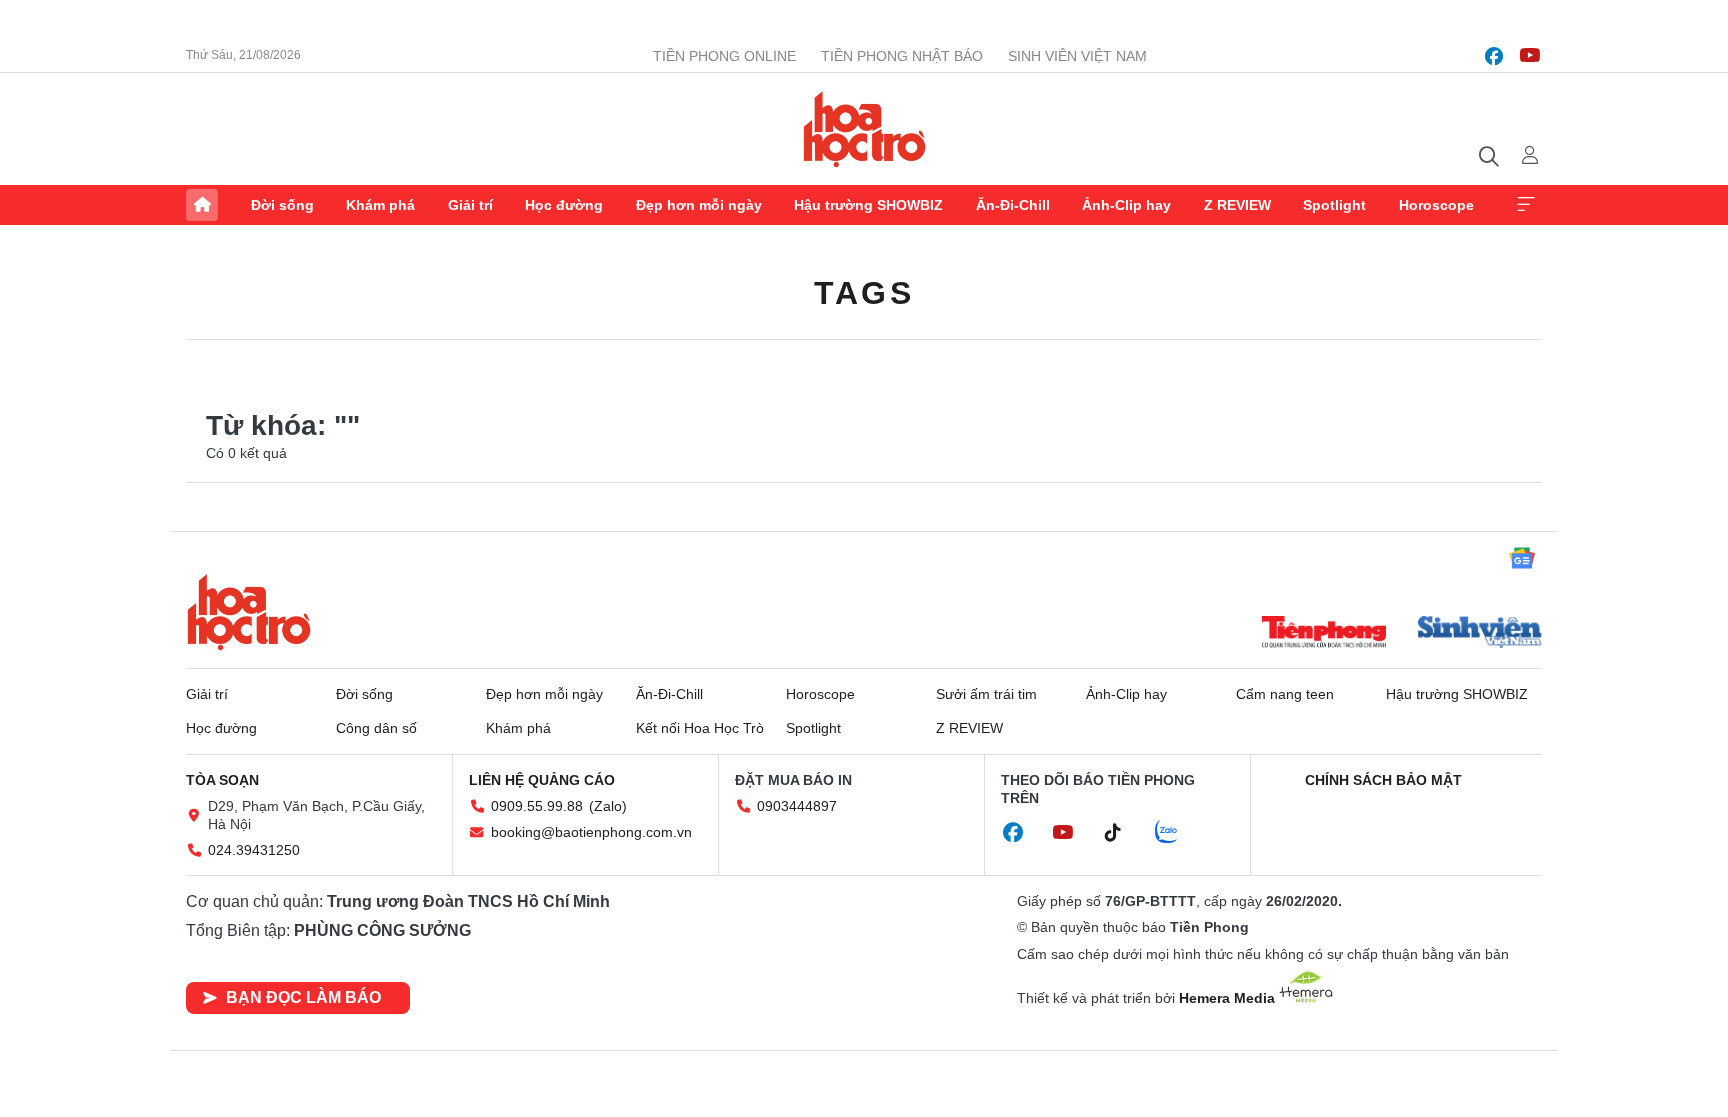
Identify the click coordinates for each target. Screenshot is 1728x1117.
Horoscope (1436, 205)
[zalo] (1177, 833)
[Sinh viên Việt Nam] (1480, 634)
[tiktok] (1123, 833)
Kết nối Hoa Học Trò (700, 728)
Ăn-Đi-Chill (1013, 205)
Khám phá (380, 205)
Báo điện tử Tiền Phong (864, 129)
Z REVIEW (1237, 205)
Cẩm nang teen (1285, 694)
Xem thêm (1526, 205)
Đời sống (282, 205)
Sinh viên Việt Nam (1077, 56)
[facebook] (1494, 56)
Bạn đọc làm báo (303, 997)
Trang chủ (202, 205)
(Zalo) (608, 806)
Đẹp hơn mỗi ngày (699, 205)
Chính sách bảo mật (1383, 780)
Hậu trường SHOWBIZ (868, 205)
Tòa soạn (222, 780)
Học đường (564, 205)
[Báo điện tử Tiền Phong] (1324, 634)
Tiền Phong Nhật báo (902, 56)
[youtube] (1530, 56)
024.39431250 (254, 850)
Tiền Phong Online (724, 56)
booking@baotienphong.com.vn (591, 832)
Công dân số (376, 728)
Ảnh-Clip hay (1126, 205)
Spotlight (1334, 205)
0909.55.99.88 (537, 806)
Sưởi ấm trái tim (986, 694)
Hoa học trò (249, 612)
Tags (864, 293)
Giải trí (470, 205)
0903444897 (797, 806)
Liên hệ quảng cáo (542, 780)
